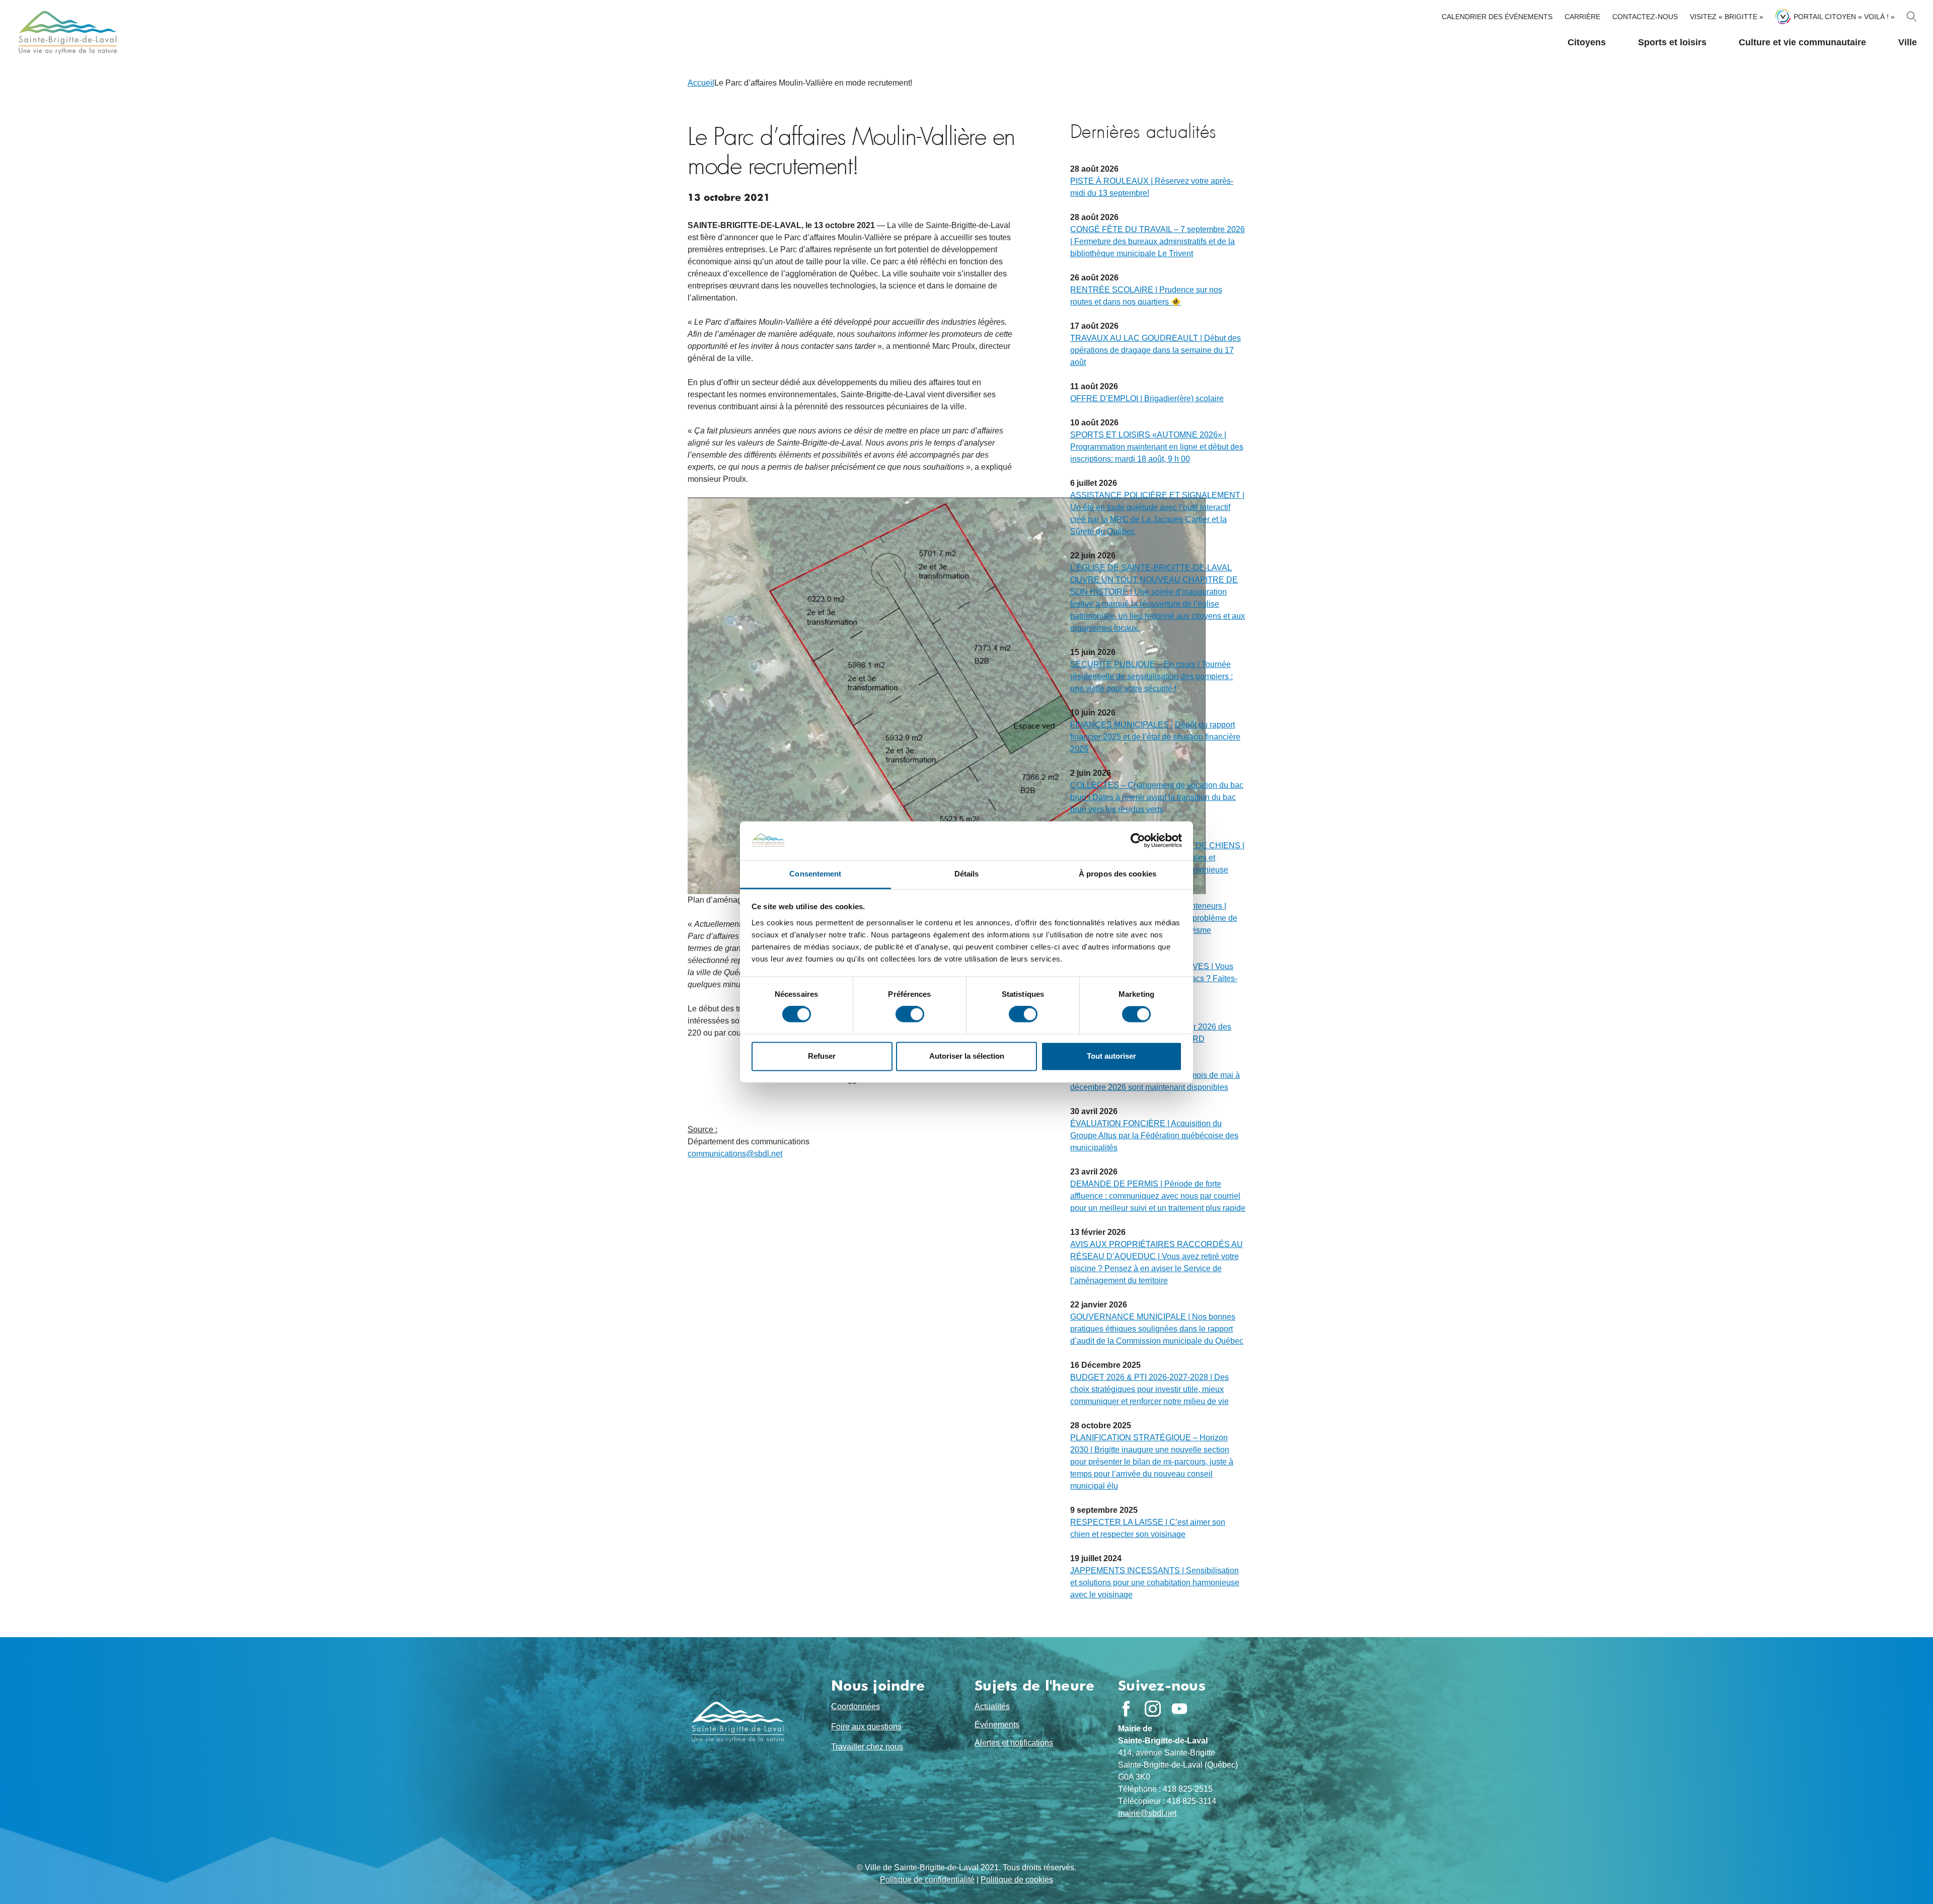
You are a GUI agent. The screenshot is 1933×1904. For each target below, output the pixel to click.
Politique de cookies (1017, 1880)
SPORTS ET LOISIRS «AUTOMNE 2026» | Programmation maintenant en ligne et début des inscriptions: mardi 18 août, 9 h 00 (1157, 447)
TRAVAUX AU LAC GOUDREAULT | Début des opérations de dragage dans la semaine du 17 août (1156, 350)
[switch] (910, 1014)
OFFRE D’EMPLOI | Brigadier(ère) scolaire (1147, 398)
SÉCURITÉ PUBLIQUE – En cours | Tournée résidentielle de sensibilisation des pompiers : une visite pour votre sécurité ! (1151, 676)
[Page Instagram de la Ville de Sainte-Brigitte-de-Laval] (1153, 1709)
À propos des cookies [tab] (1118, 874)
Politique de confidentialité (927, 1880)
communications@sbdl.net (735, 1154)
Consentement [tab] (815, 874)
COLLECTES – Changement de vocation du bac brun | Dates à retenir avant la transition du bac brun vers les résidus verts (1157, 797)
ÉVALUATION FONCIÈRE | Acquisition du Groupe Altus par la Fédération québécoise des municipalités (1154, 1136)
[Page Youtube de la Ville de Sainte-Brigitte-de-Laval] (1179, 1709)
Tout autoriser (1111, 1056)
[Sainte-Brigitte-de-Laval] (66, 32)
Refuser (822, 1056)
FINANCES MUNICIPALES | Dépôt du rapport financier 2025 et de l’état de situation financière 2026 (1155, 737)
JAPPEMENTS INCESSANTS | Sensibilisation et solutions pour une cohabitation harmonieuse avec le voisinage (1155, 1583)
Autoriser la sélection (967, 1056)
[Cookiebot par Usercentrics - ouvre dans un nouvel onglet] (1138, 841)
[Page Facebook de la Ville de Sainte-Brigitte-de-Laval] (1126, 1709)
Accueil (701, 83)
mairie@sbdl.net (1147, 1813)
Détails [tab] (967, 874)
